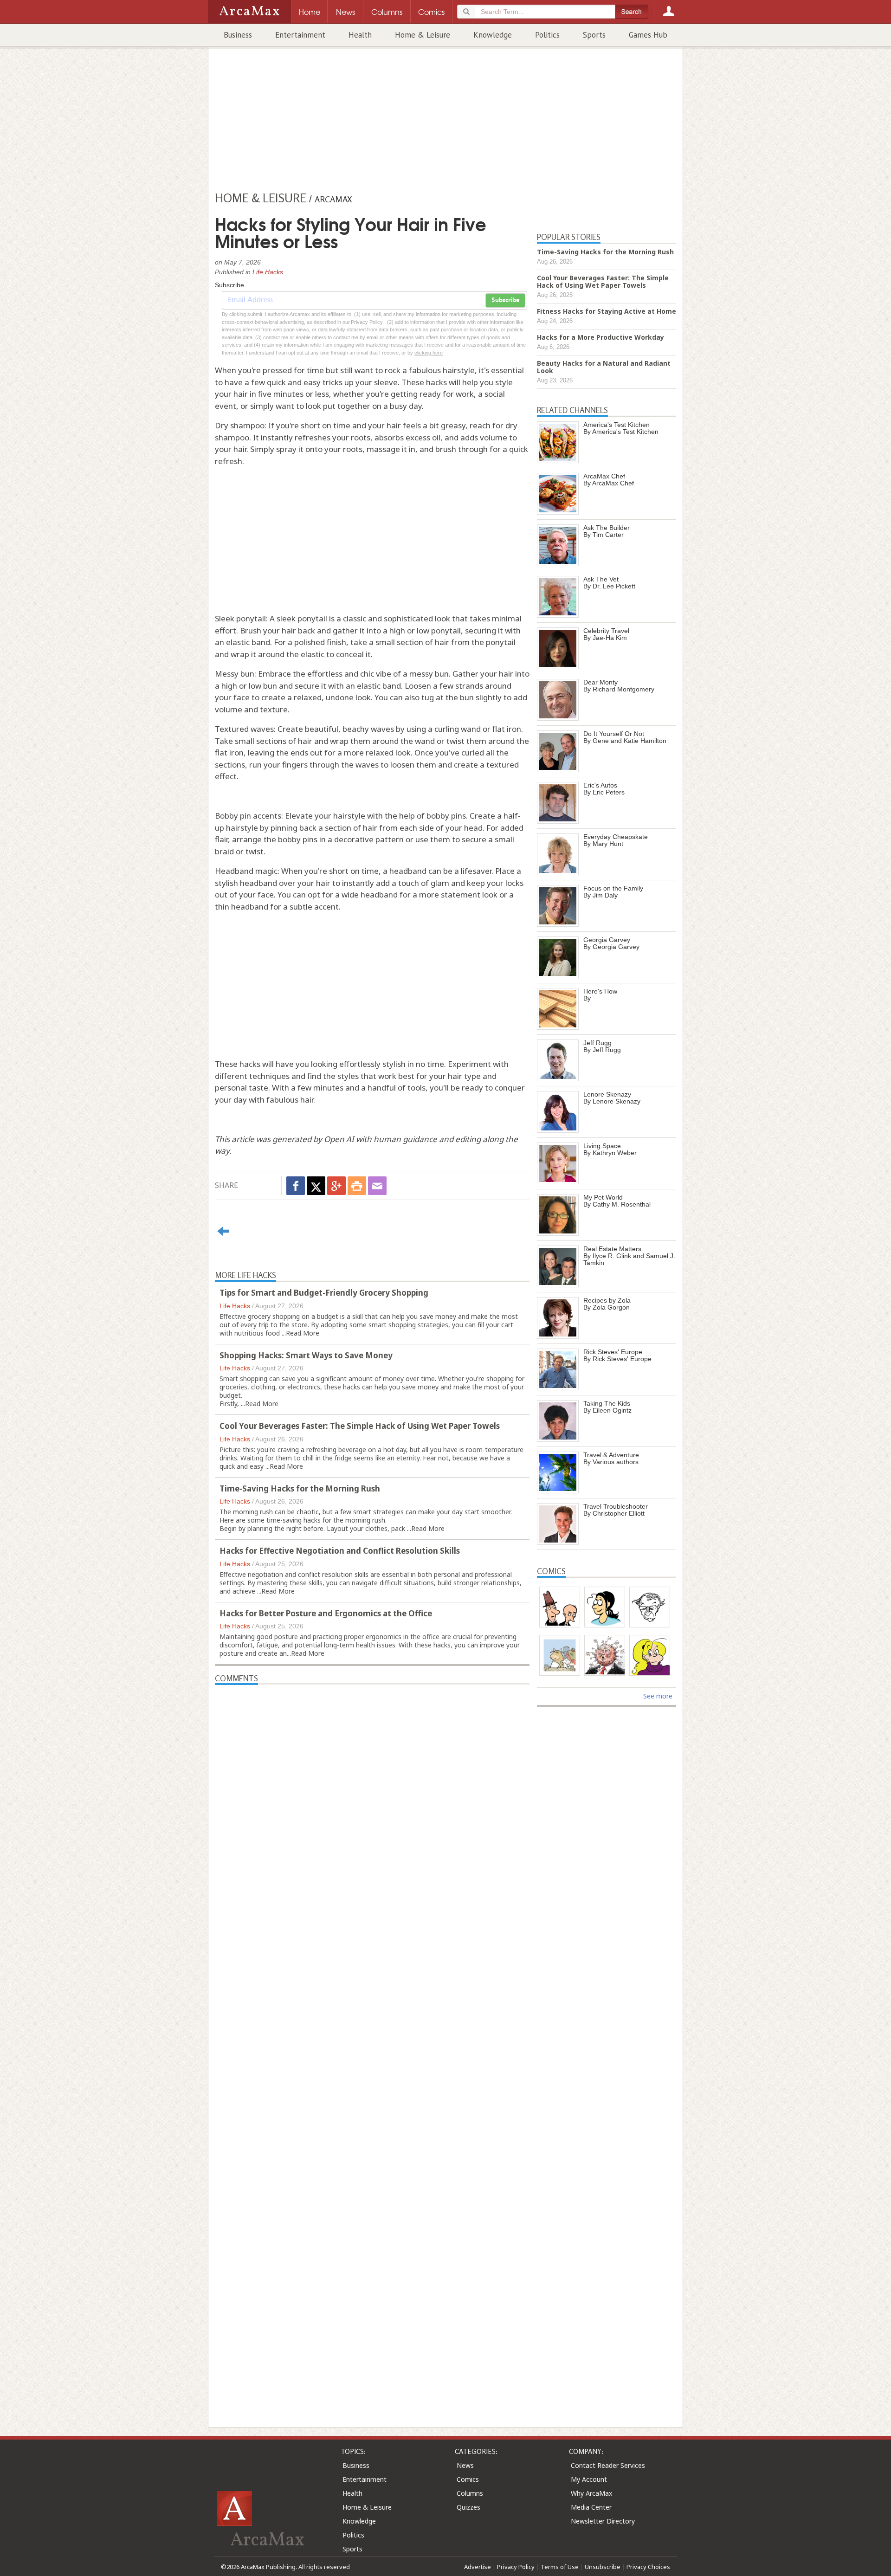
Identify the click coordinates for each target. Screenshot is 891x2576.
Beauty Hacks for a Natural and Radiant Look (604, 367)
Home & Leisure (423, 35)
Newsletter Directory (603, 2521)
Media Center (591, 2507)
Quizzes (468, 2507)
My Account (589, 2479)
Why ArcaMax (591, 2493)
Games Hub (648, 35)
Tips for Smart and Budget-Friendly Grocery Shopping (324, 1293)
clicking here (429, 353)
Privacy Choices (648, 2567)
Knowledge (493, 35)
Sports (594, 35)
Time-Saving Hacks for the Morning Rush (300, 1488)
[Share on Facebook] (296, 1186)
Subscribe (505, 300)
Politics (547, 35)
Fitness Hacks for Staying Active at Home (607, 311)
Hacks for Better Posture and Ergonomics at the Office (326, 1613)
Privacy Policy (516, 2567)
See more (658, 1696)
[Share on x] (316, 1186)
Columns (470, 2493)
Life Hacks (268, 272)
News (465, 2465)
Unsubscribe (603, 2567)
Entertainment (300, 35)
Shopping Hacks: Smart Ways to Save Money (306, 1355)
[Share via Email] (377, 1186)
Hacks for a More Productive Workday (600, 337)
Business (238, 35)
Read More (303, 1333)
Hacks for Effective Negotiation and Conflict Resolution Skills (340, 1551)
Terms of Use (560, 2567)
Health (360, 35)
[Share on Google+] (336, 1186)
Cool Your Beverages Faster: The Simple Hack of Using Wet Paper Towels (360, 1426)
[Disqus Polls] (372, 1801)
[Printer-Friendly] (357, 1186)
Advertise (478, 2567)
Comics (468, 2479)
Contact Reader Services (608, 2465)
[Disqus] (372, 2040)
